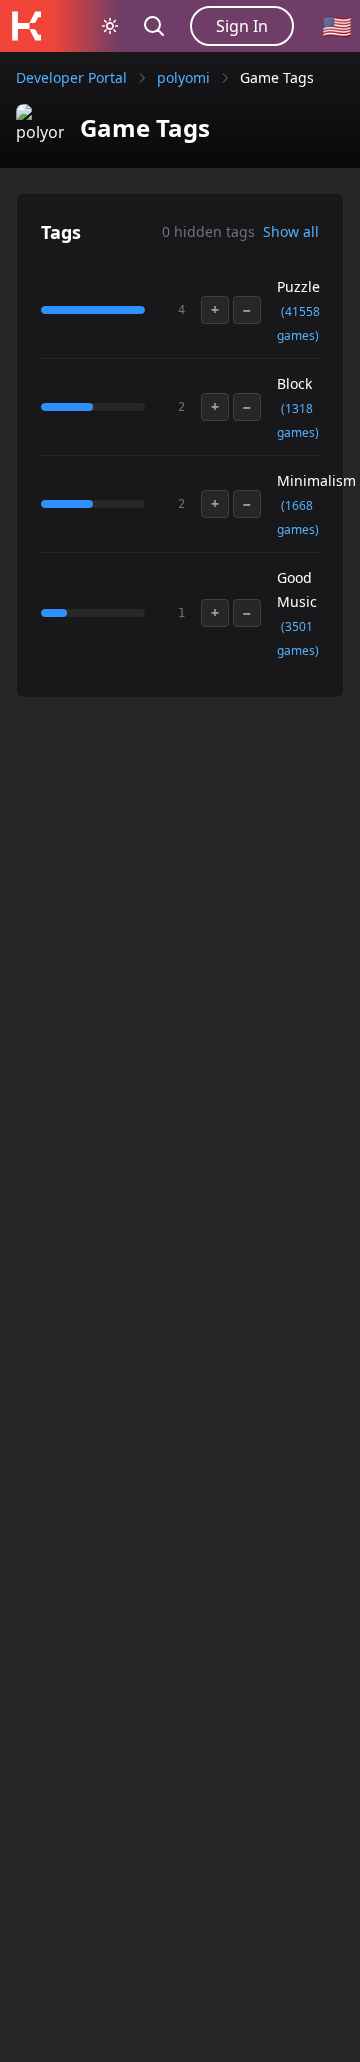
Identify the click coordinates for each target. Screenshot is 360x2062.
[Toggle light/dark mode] (110, 26)
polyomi (183, 77)
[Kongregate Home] (26, 26)
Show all (291, 231)
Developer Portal (71, 77)
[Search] (154, 26)
